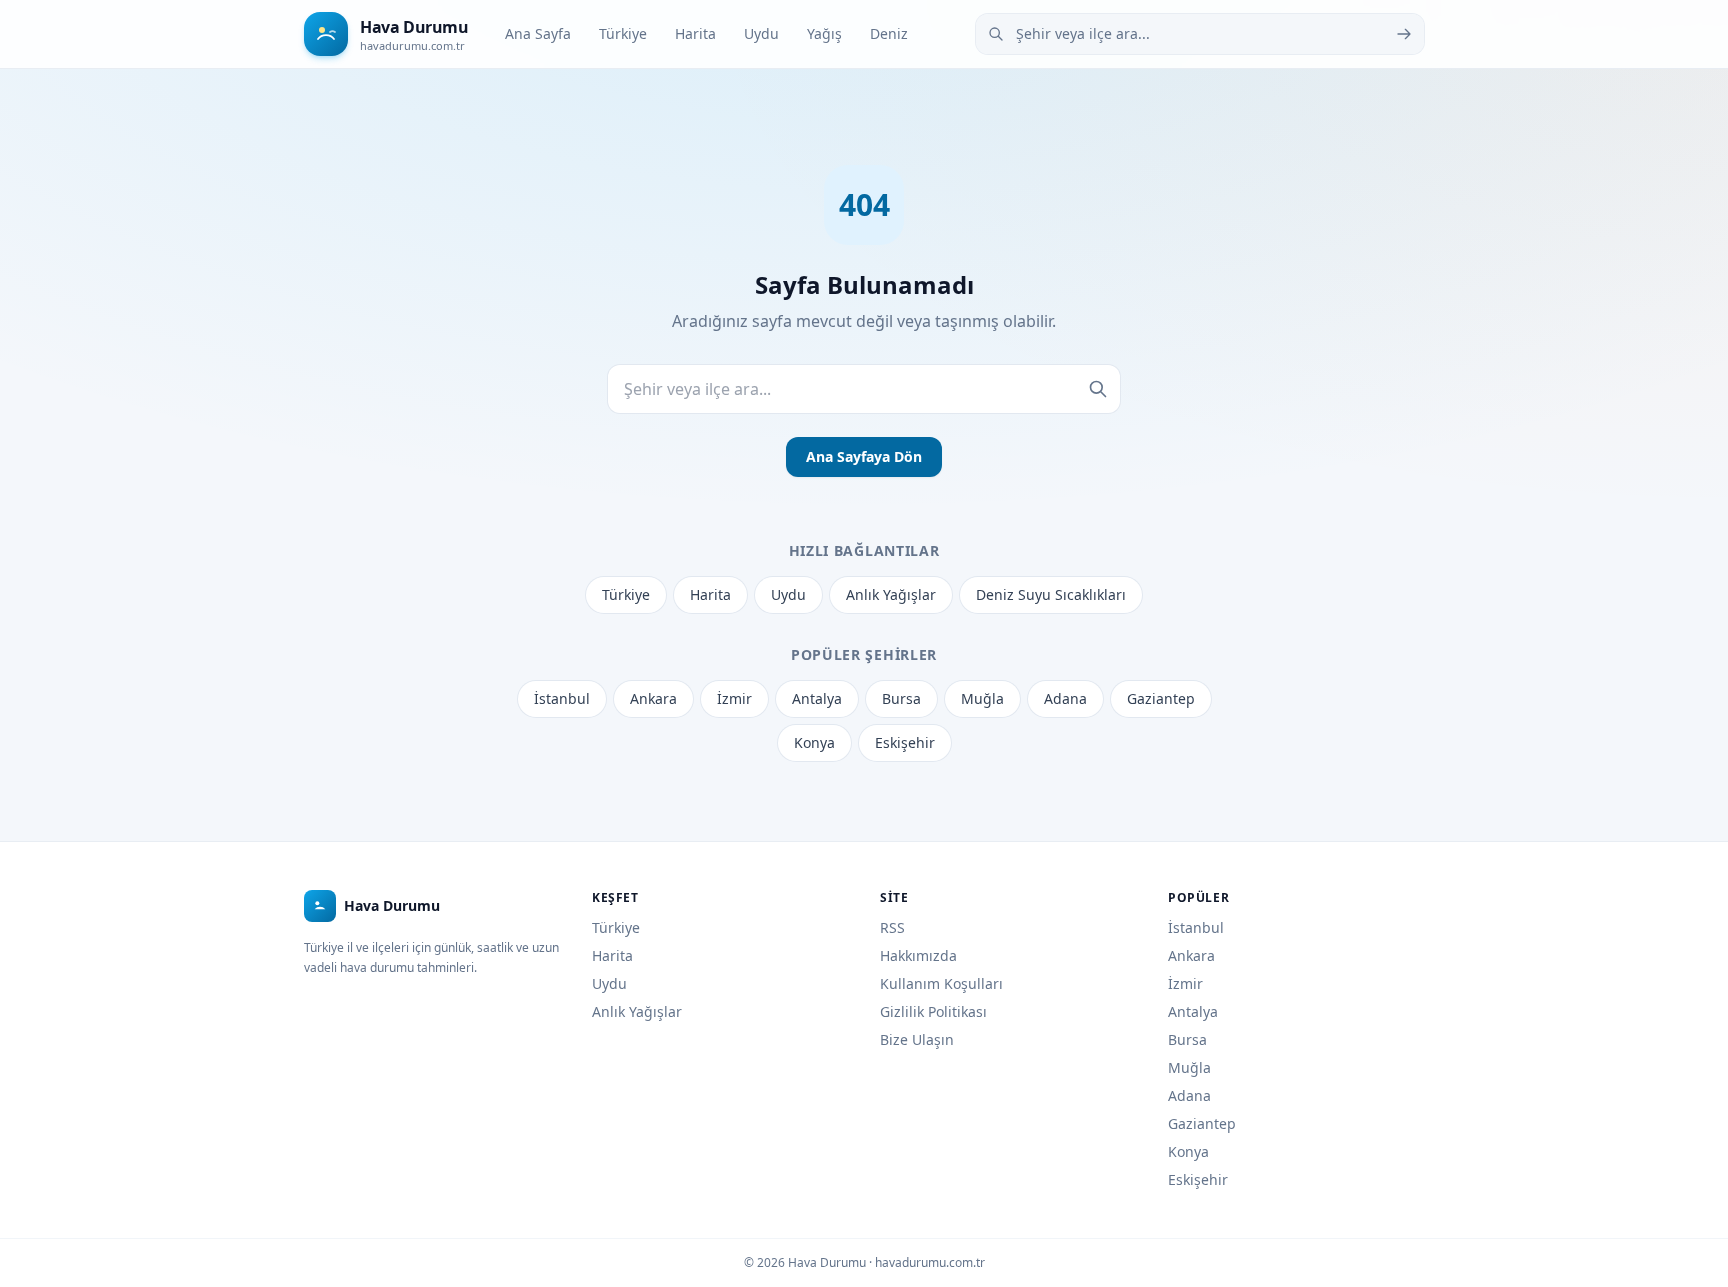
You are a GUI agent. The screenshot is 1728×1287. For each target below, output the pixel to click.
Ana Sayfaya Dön (864, 456)
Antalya (817, 698)
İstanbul (562, 698)
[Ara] (1404, 34)
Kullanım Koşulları (941, 983)
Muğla (982, 698)
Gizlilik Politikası (933, 1011)
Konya (814, 742)
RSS (892, 927)
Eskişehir (905, 742)
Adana (1065, 698)
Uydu (761, 33)
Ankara (653, 698)
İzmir (734, 698)
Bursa (901, 698)
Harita (695, 33)
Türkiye (623, 33)
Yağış (824, 33)
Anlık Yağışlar (891, 594)
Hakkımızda (918, 955)
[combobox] (1200, 34)
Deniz (889, 33)
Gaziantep (1161, 698)
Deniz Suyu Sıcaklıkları (1051, 594)
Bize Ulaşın (917, 1039)
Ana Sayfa (538, 33)
